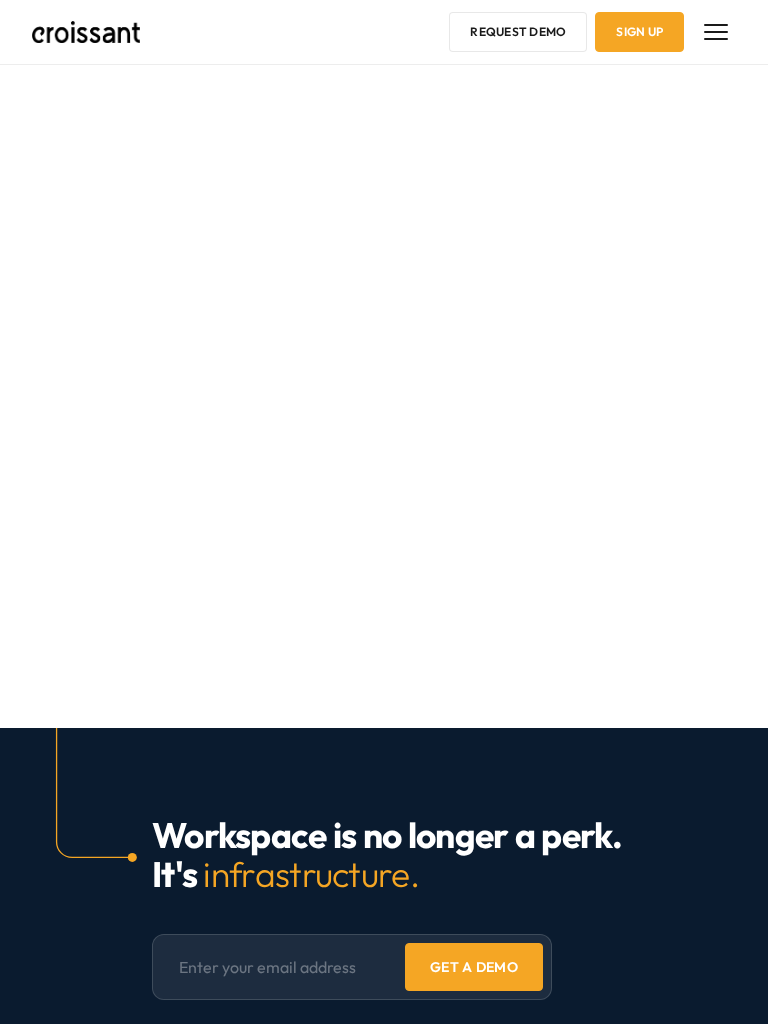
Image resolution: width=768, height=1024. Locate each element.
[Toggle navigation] (716, 32)
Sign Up (639, 31)
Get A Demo (474, 967)
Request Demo (518, 31)
